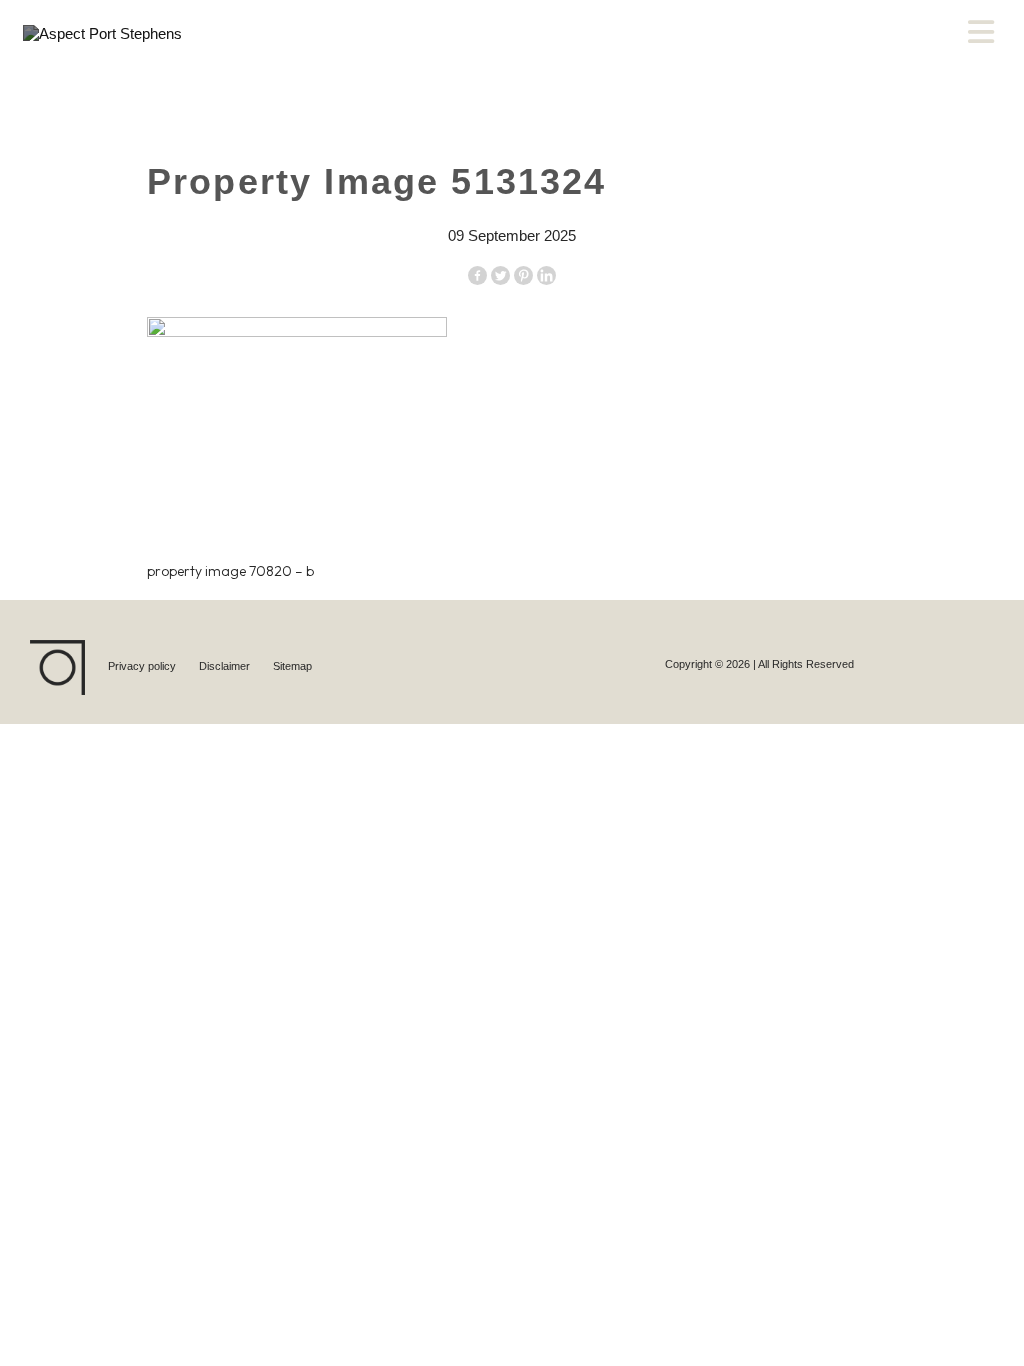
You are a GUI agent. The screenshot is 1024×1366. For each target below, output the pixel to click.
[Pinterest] (523, 275)
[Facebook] (477, 275)
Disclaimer (226, 666)
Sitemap (292, 666)
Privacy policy (143, 666)
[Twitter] (500, 275)
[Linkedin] (546, 275)
